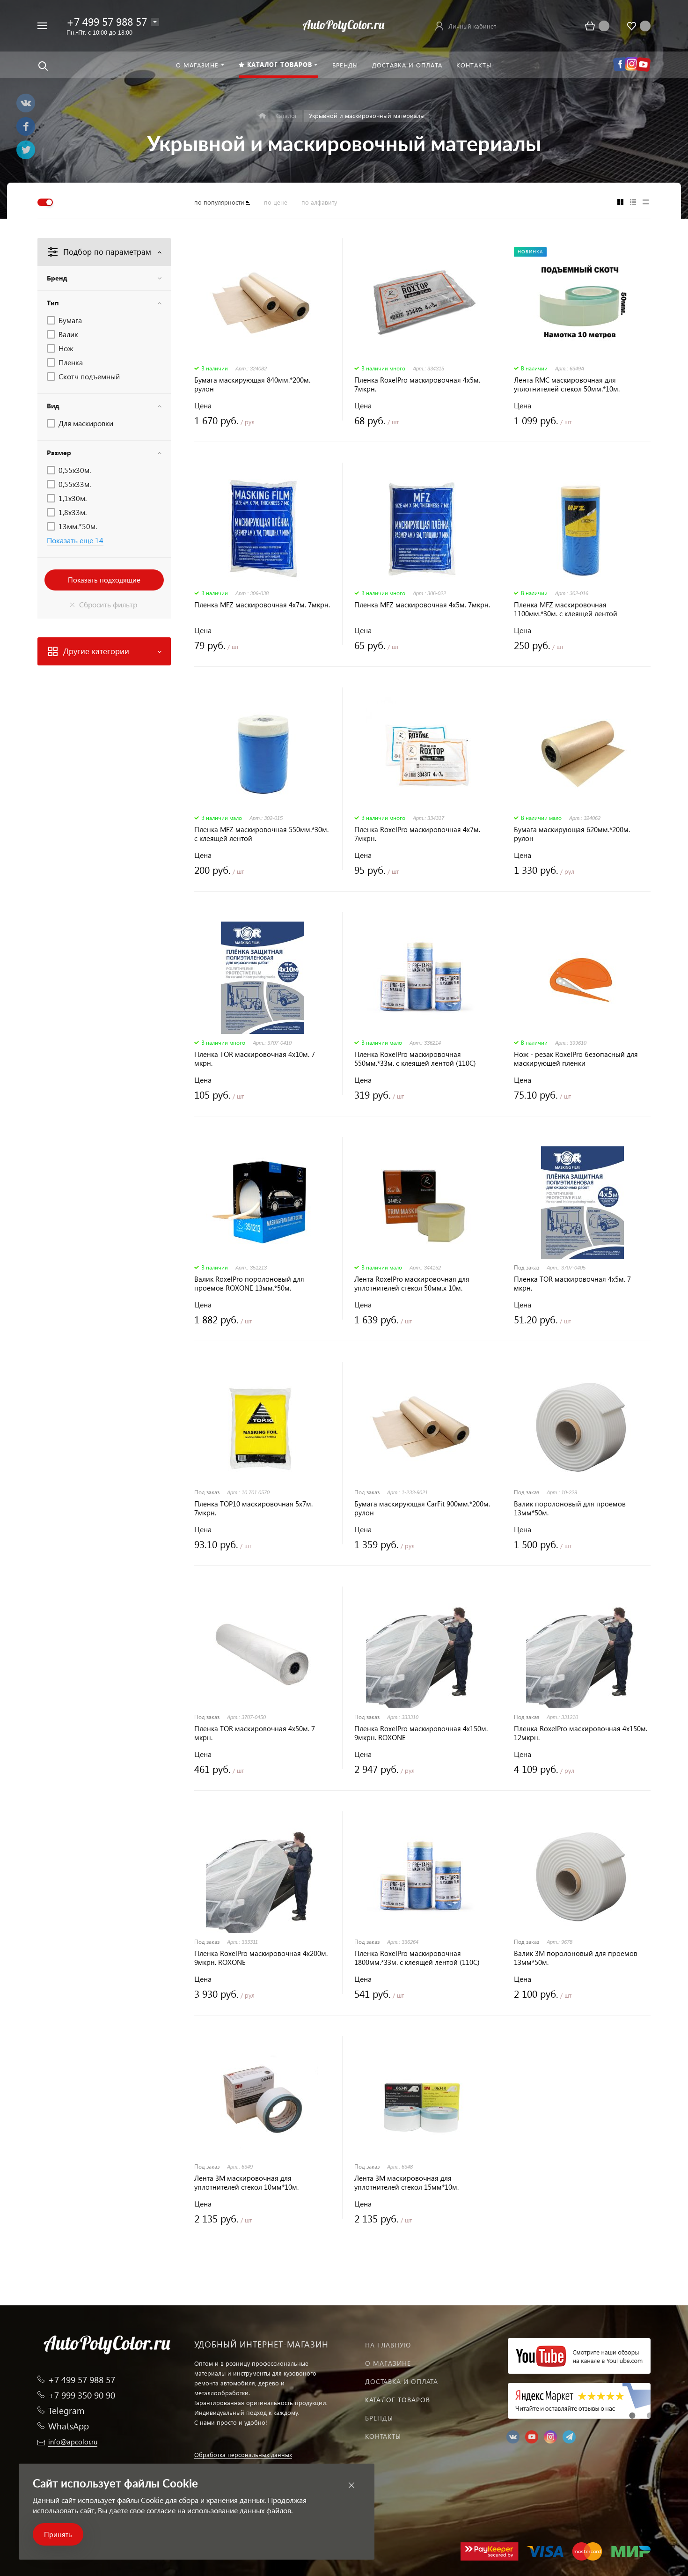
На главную (388, 2345)
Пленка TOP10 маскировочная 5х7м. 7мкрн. (253, 1508)
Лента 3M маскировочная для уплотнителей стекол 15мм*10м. (406, 2183)
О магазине (388, 2363)
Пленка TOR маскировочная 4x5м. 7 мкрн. (572, 1284)
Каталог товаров (398, 2400)
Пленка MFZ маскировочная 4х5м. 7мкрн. (422, 605)
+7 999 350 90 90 (82, 2395)
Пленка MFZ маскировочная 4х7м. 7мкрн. (262, 605)
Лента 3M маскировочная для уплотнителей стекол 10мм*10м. (246, 2183)
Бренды (379, 2418)
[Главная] (262, 116)
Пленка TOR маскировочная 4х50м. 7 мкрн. (255, 1733)
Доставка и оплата (402, 2381)
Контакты (383, 2436)
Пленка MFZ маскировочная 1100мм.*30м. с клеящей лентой (566, 609)
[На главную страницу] (344, 25)
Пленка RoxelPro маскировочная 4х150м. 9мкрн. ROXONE (421, 1733)
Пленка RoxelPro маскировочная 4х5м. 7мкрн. (417, 384)
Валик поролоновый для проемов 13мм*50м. (570, 1508)
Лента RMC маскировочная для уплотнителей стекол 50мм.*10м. (567, 384)
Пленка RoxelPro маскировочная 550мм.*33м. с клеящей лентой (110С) (415, 1059)
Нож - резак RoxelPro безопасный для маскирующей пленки (576, 1059)
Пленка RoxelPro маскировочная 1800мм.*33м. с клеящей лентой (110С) (417, 1958)
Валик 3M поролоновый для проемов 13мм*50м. (576, 1958)
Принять (58, 2534)
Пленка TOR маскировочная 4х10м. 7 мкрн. (255, 1059)
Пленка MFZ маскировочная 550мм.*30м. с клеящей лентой (261, 834)
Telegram (66, 2410)
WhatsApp (69, 2426)
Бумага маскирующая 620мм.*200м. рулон (572, 834)
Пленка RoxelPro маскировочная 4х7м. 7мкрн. (417, 834)
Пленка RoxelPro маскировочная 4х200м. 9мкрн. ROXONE (261, 1958)
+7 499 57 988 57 (107, 21)
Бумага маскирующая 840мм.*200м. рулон (252, 384)
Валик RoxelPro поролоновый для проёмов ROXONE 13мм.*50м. (249, 1284)
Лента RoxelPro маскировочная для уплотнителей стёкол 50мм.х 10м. (412, 1284)
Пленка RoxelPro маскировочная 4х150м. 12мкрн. (581, 1733)
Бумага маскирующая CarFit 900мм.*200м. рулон (422, 1508)
